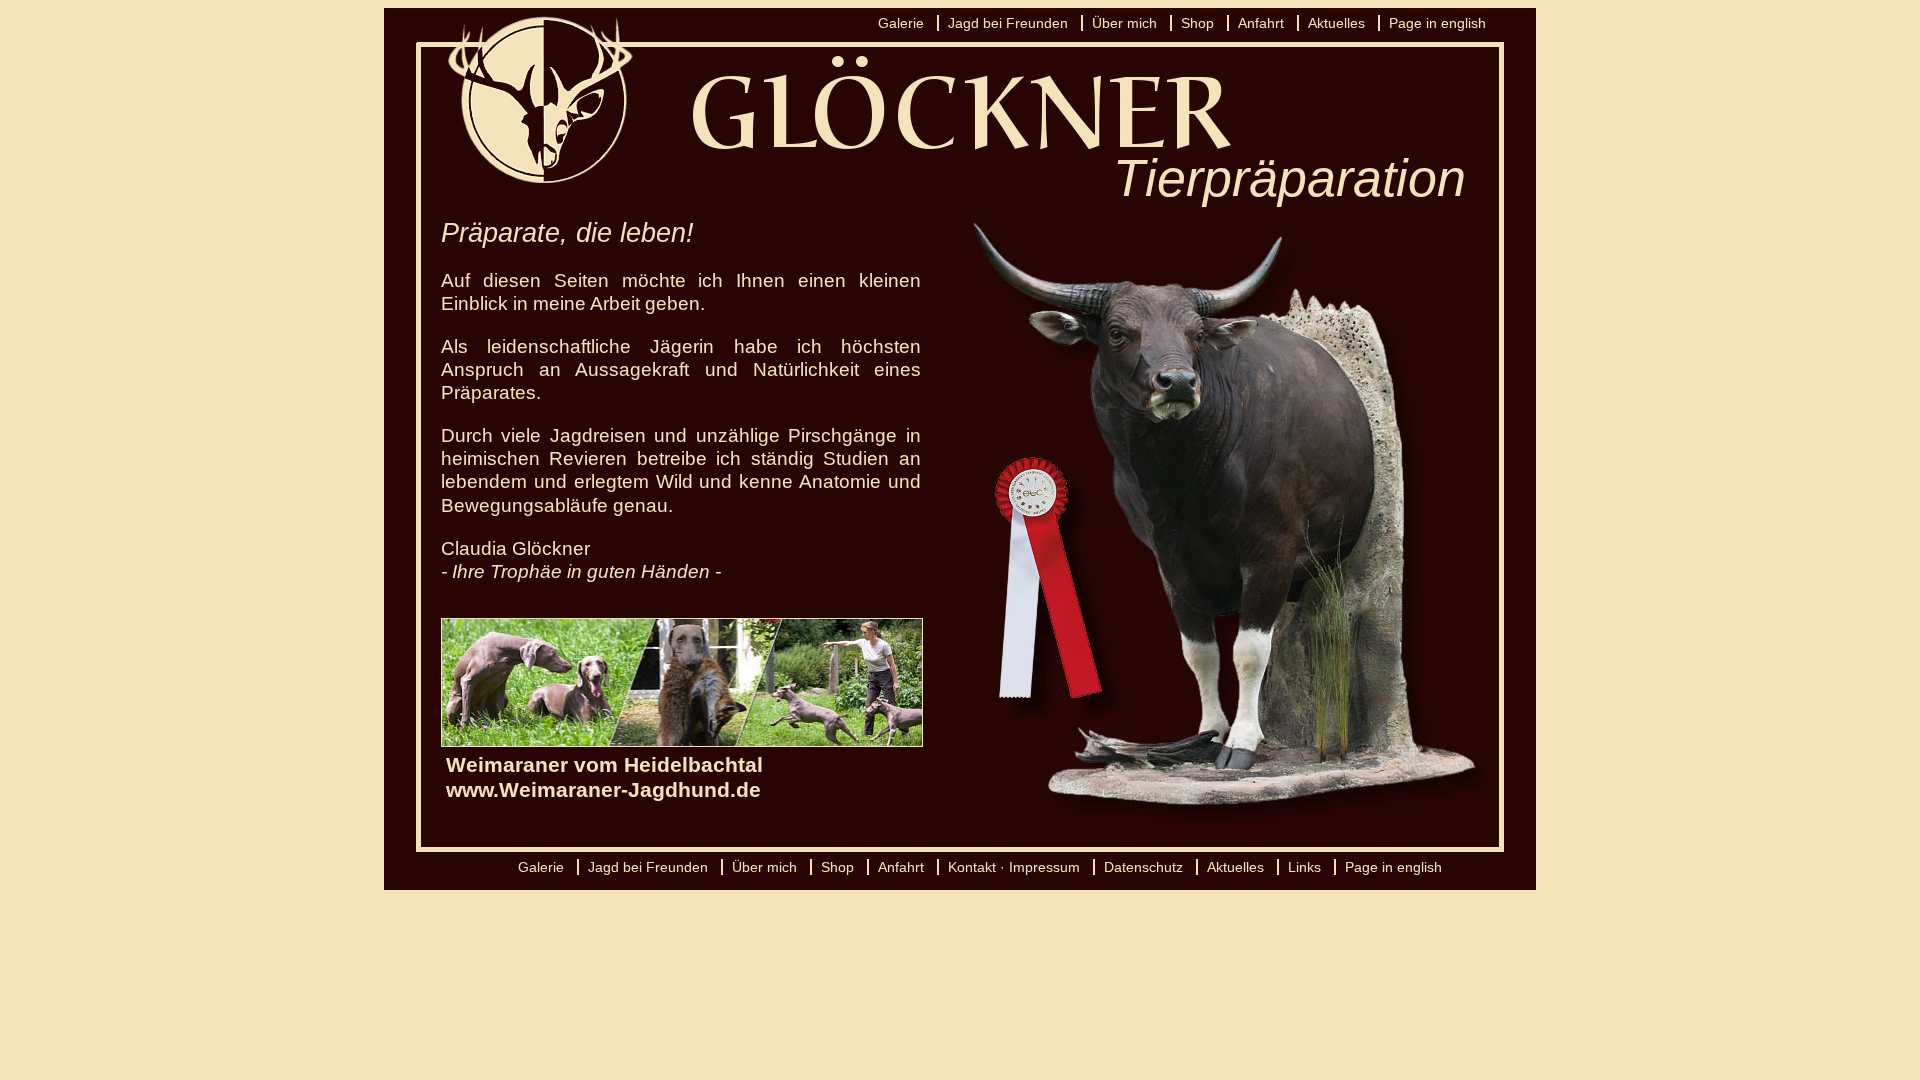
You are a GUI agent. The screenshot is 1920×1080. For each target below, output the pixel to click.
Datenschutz (1143, 867)
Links (1304, 867)
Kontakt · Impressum (1014, 867)
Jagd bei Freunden (1008, 23)
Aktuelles (1336, 23)
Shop (1197, 23)
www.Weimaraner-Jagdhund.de (603, 789)
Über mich (1124, 23)
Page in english (1437, 23)
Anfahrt (1261, 23)
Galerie (901, 23)
